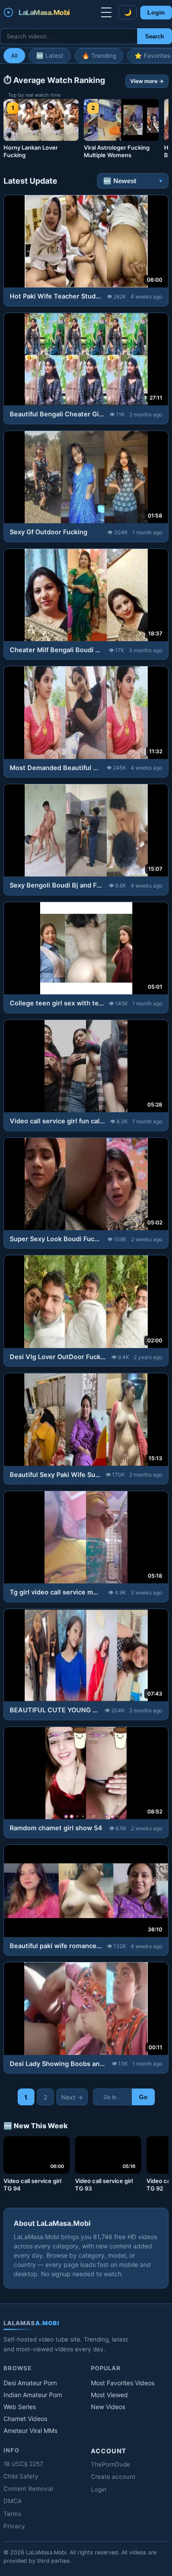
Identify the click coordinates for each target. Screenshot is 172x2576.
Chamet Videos (25, 2419)
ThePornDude (110, 2464)
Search (155, 36)
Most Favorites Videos (123, 2383)
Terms (12, 2514)
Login (156, 13)
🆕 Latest (50, 56)
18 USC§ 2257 (23, 2464)
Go (143, 2097)
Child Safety (21, 2476)
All (14, 56)
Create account (113, 2477)
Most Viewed (109, 2395)
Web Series (20, 2407)
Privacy (14, 2526)
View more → (147, 81)
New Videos (108, 2407)
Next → (72, 2097)
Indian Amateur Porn (33, 2395)
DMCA (13, 2501)
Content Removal (28, 2489)
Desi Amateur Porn (30, 2383)
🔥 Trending (99, 56)
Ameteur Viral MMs (30, 2431)
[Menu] (106, 12)
